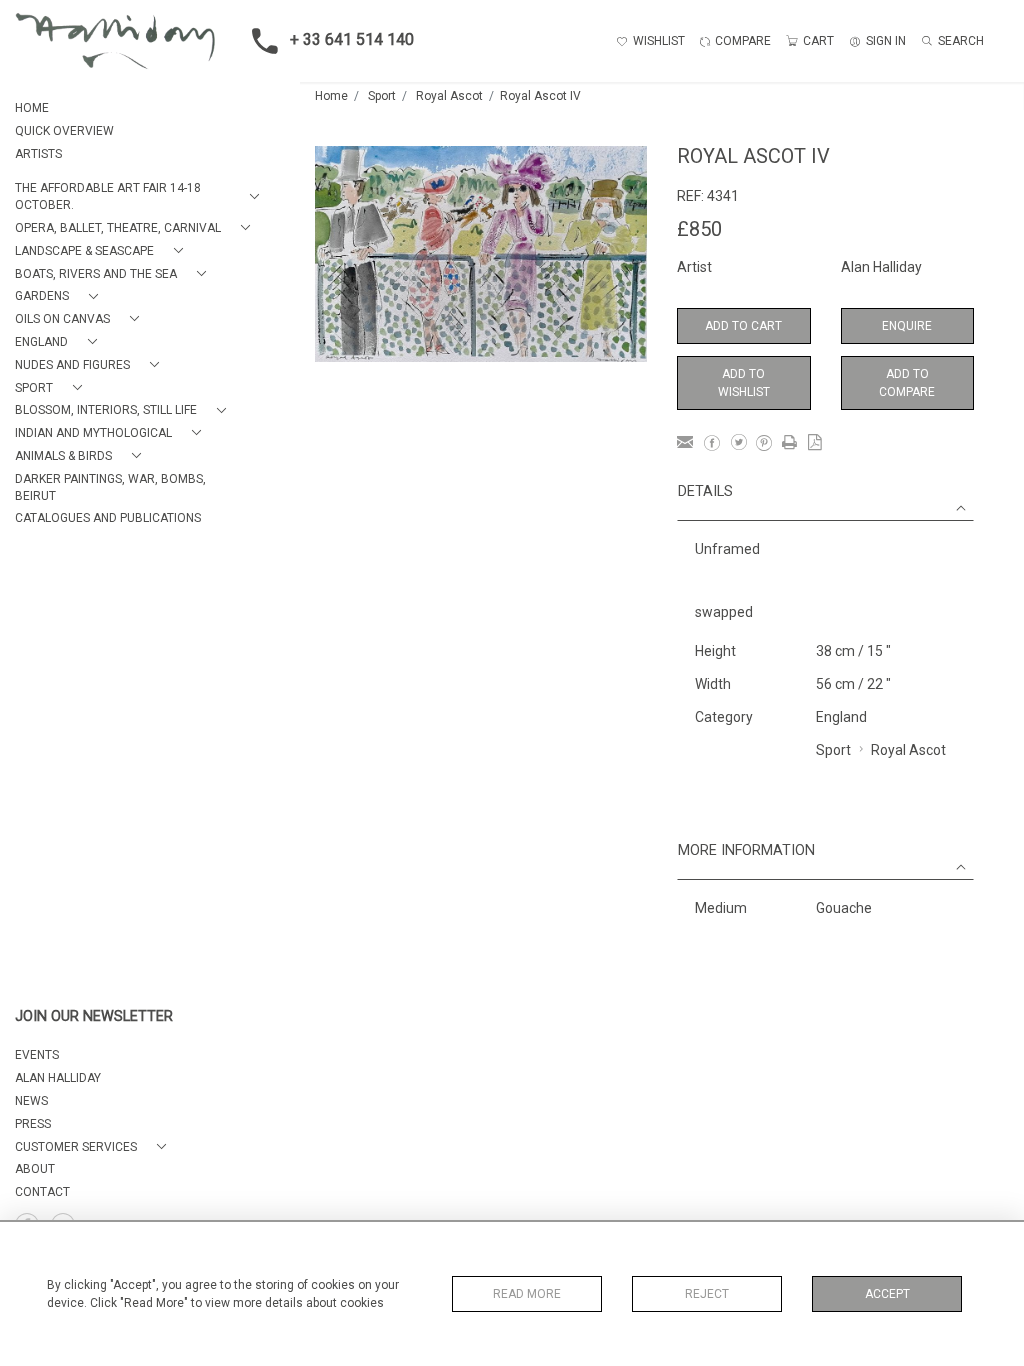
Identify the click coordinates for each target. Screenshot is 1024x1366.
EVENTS (37, 1055)
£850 (699, 229)
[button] (141, 197)
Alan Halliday (881, 267)
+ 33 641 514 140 (352, 39)
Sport (382, 96)
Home (331, 96)
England (841, 717)
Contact (42, 1192)
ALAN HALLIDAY (58, 1078)
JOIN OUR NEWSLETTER (94, 1016)
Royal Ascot (449, 96)
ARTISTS (38, 154)
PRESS (33, 1124)
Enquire (907, 326)
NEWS (31, 1101)
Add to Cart (743, 326)
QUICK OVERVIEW (64, 131)
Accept (887, 1294)
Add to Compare (907, 383)
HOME (32, 108)
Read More (527, 1294)
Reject (707, 1294)
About (35, 1169)
